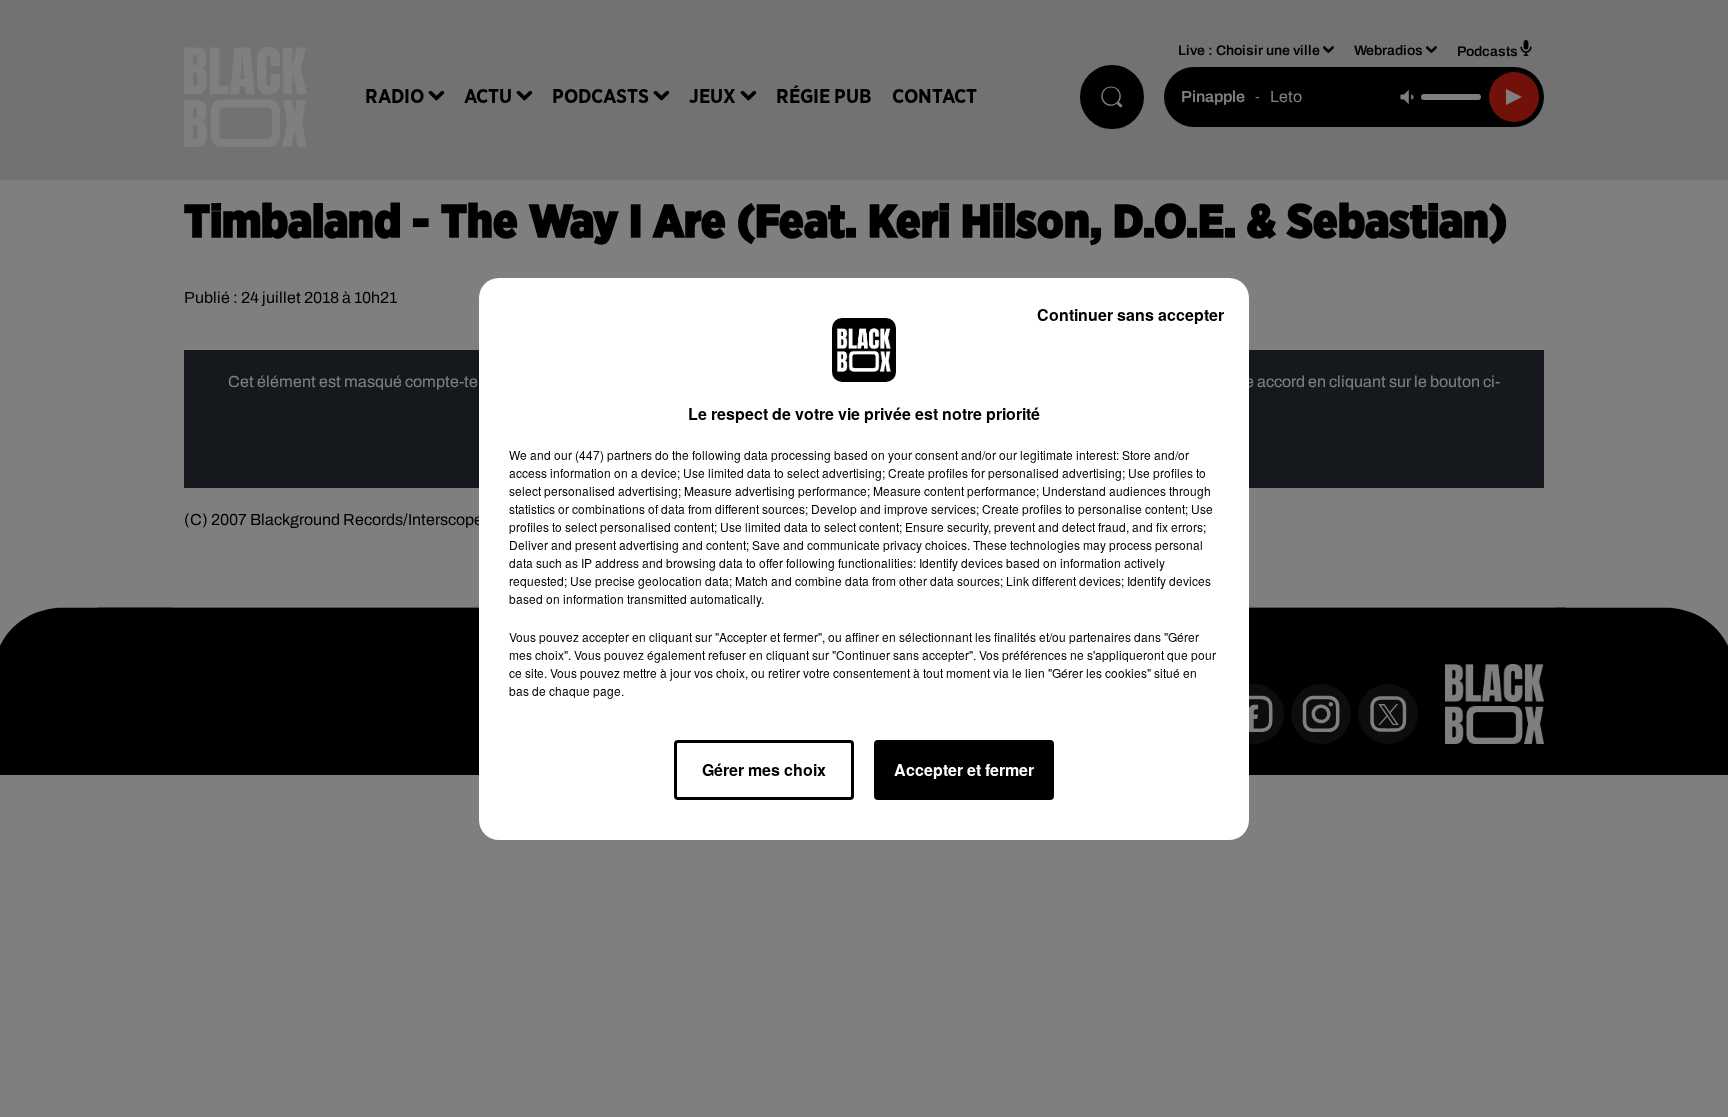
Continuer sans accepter (1130, 314)
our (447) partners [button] (603, 454)
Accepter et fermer (964, 769)
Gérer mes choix (764, 769)
